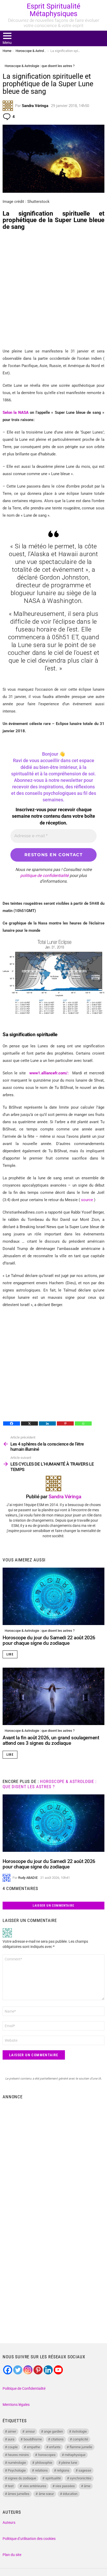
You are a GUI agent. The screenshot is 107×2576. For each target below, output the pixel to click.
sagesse (85, 2470)
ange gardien (53, 2431)
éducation (70, 2494)
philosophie (44, 2463)
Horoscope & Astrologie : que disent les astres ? (40, 1631)
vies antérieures (35, 2486)
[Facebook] (12, 1423)
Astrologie (79, 2431)
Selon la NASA (16, 412)
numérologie (17, 2463)
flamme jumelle (81, 2447)
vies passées (65, 2486)
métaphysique (75, 2455)
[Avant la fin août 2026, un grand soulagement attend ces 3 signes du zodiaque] (53, 1696)
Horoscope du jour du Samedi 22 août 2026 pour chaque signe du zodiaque (49, 1640)
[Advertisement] (53, 289)
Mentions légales (16, 2405)
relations (41, 2470)
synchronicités (81, 2478)
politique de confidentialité (44, 876)
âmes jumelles (19, 2494)
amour (30, 2431)
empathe (34, 2447)
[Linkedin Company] (48, 2370)
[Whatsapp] (83, 1423)
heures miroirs (18, 2455)
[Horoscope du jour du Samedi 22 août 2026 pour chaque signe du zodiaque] (53, 1596)
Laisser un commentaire (53, 1906)
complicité (80, 2439)
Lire (10, 1654)
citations (57, 2439)
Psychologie (17, 2470)
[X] (29, 1423)
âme (87, 2486)
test (11, 2486)
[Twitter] (18, 2370)
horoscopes (47, 2455)
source (87, 1200)
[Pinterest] (65, 1423)
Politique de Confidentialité (24, 2388)
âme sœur (46, 2494)
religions (63, 2470)
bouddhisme (33, 2439)
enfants (55, 2447)
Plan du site (12, 2555)
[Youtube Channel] (58, 2370)
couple (13, 2447)
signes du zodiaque (22, 2478)
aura (11, 2439)
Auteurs (9, 2522)
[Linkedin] (47, 1423)
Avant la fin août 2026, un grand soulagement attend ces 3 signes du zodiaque (51, 1740)
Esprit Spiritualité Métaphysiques (53, 10)
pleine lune (69, 2463)
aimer (12, 2431)
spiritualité (53, 2478)
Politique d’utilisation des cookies (29, 2539)
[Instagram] (28, 2370)
